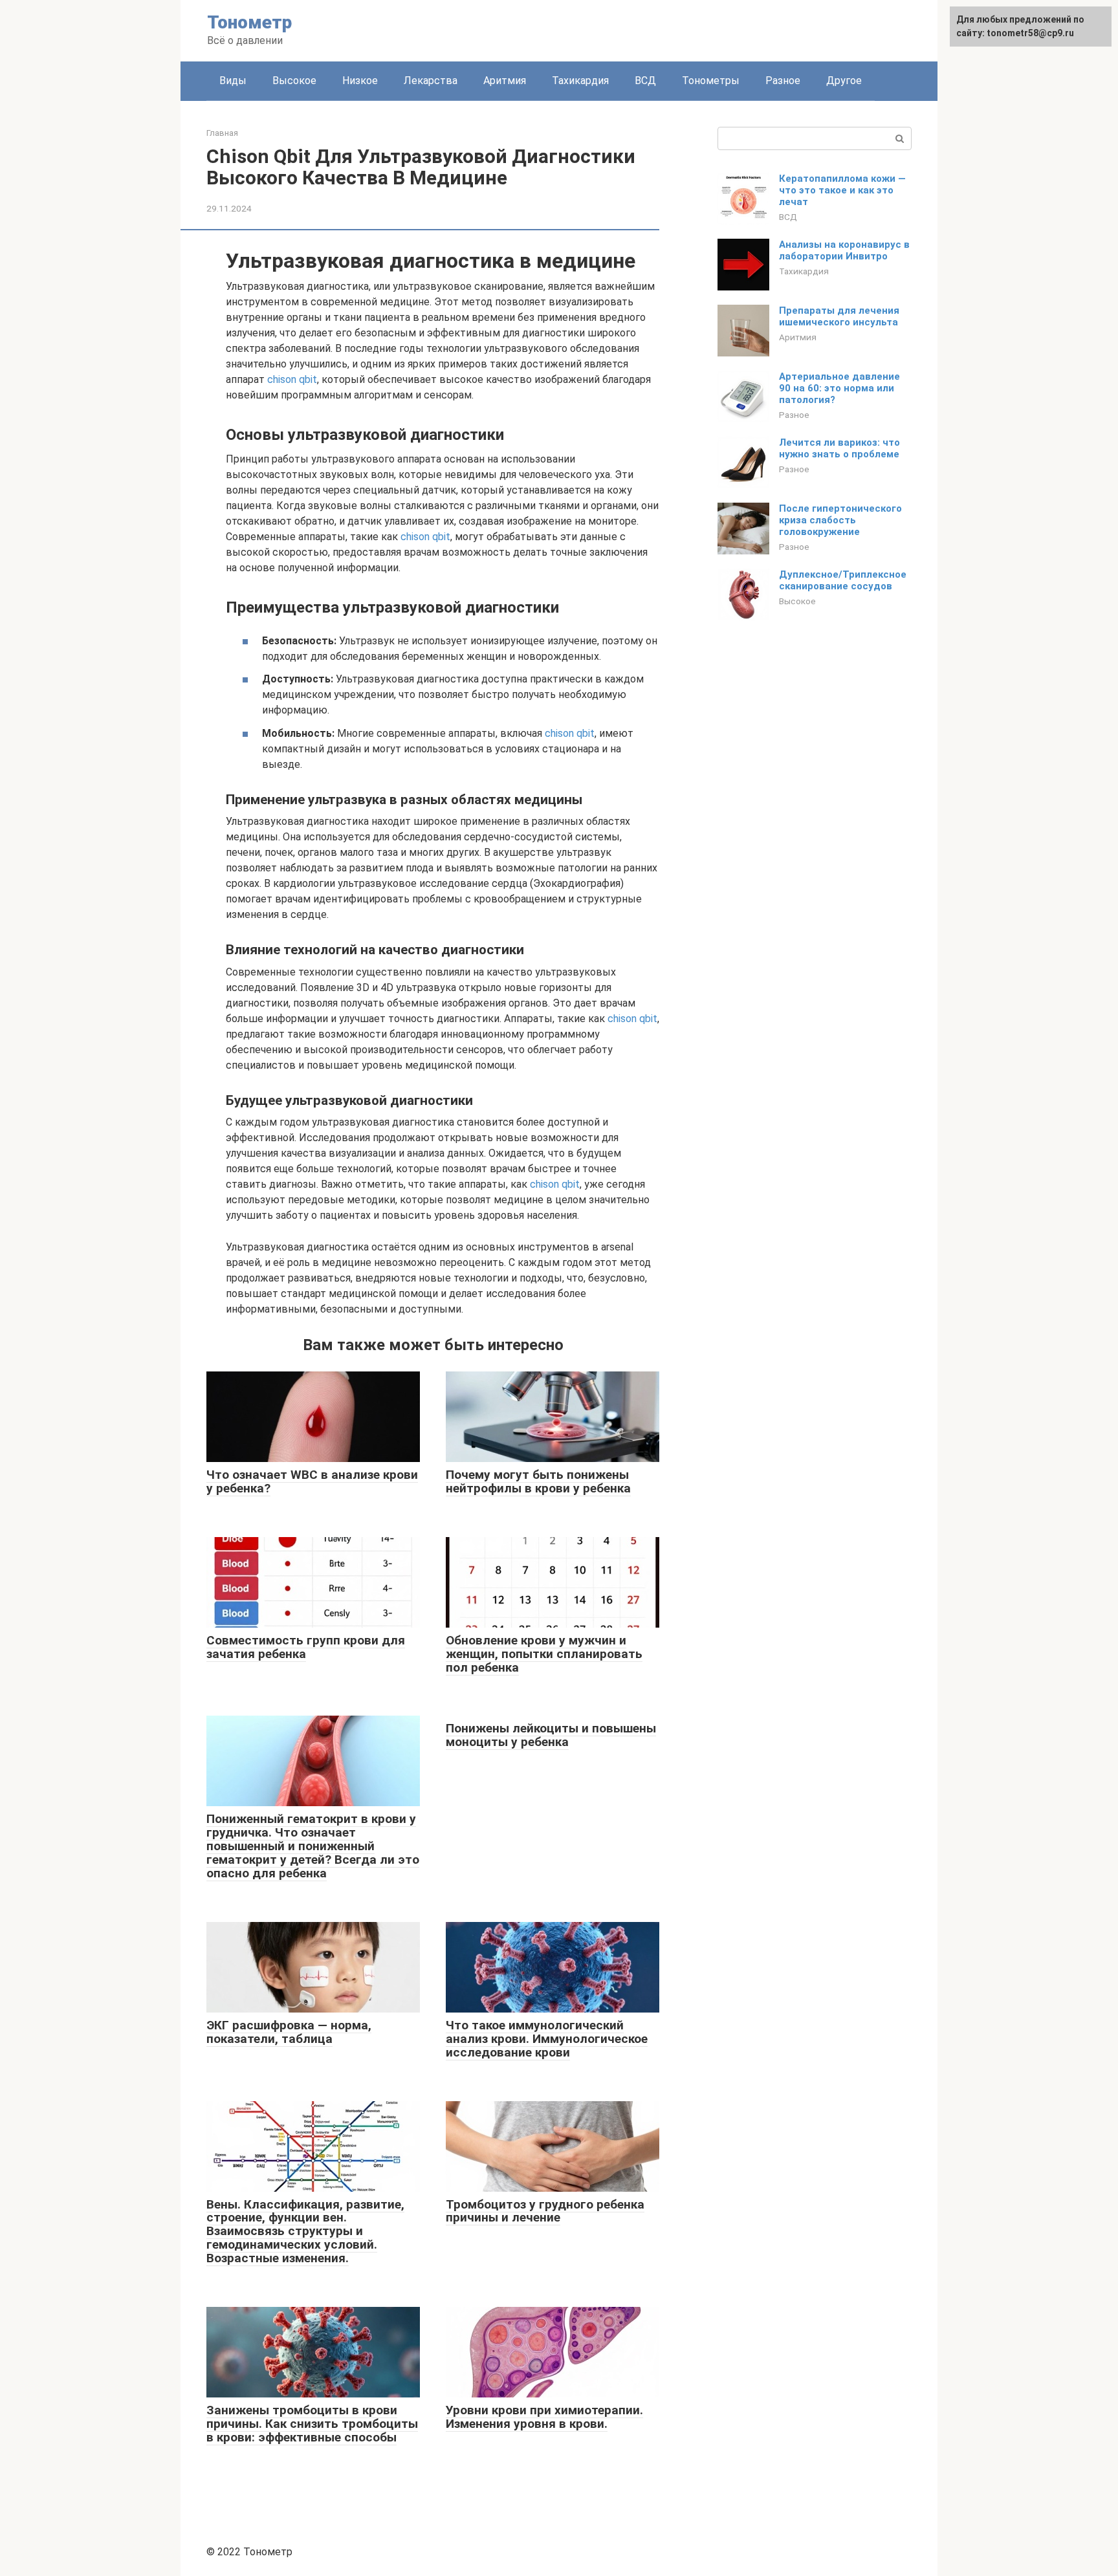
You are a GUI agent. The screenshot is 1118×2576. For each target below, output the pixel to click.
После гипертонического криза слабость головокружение (840, 520)
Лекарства (431, 81)
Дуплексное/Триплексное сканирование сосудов (843, 580)
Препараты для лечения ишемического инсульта (839, 316)
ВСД (645, 81)
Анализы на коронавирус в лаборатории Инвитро (844, 250)
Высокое (294, 81)
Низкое (360, 81)
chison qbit (292, 379)
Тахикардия (580, 81)
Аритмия (505, 81)
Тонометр (249, 22)
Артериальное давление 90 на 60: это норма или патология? (839, 388)
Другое (844, 81)
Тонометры (711, 81)
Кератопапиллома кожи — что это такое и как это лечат (842, 190)
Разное (783, 81)
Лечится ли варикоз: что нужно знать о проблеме (839, 448)
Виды (233, 81)
